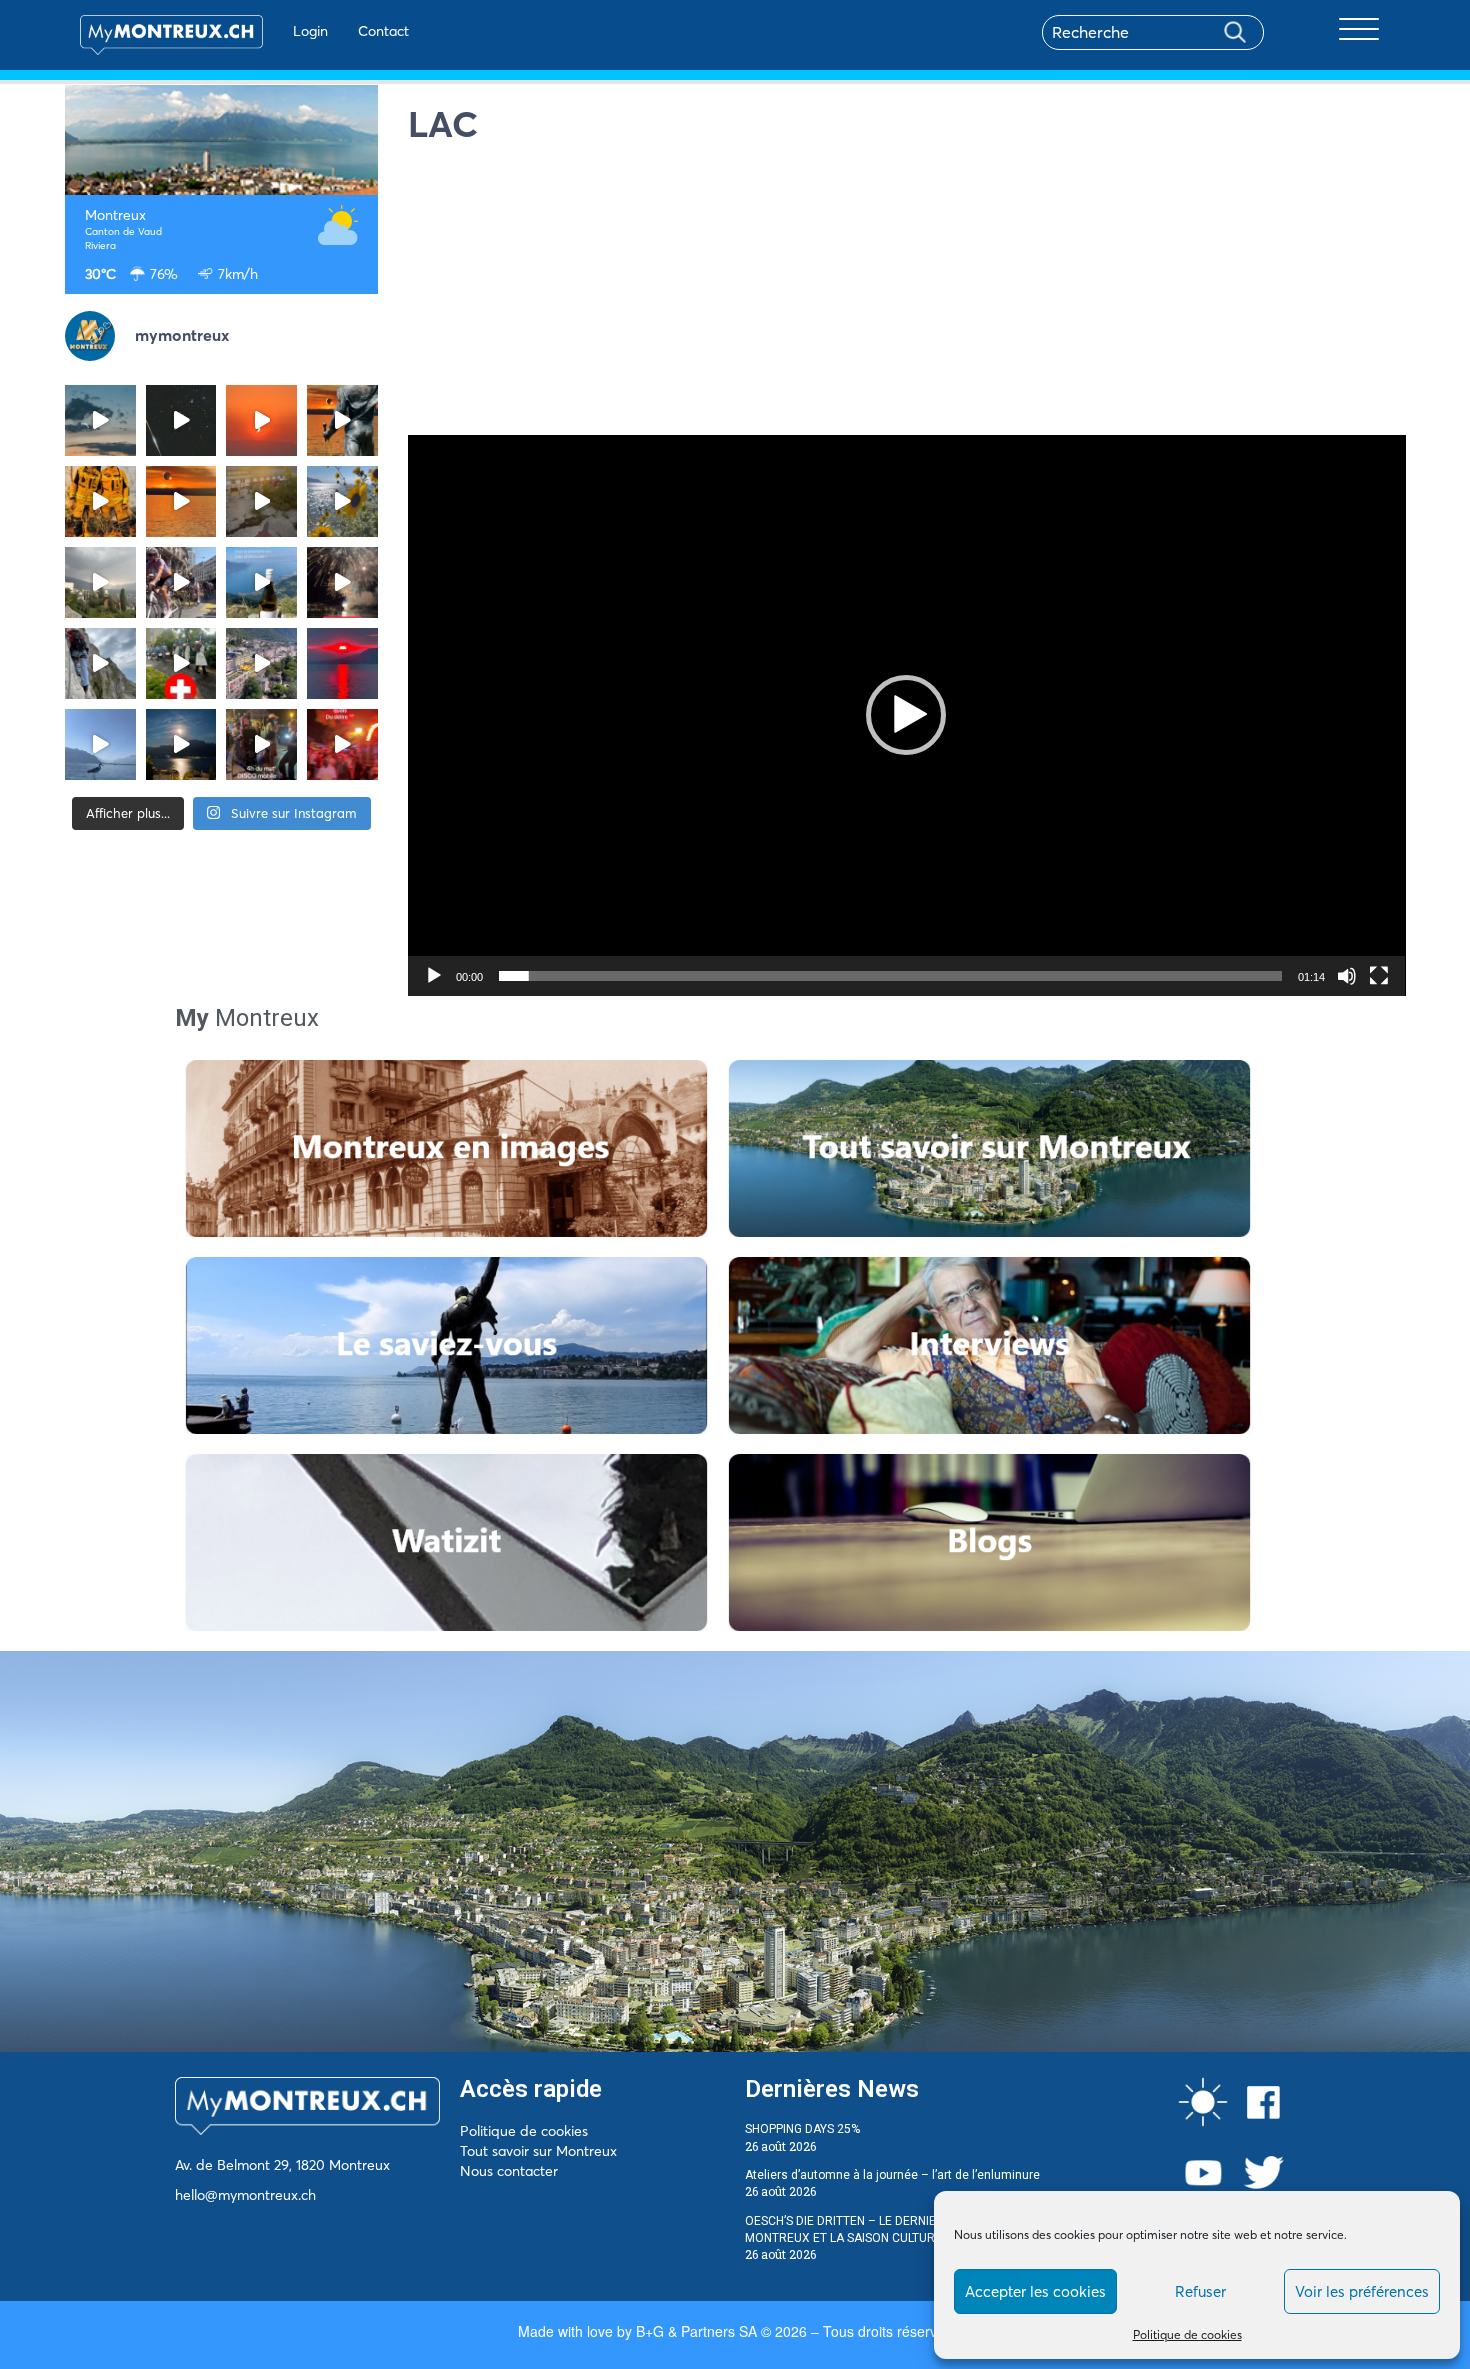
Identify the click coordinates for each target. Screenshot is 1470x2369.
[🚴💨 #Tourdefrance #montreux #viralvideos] (181, 582)
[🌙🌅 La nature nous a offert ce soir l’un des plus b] (261, 420)
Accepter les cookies (1035, 2291)
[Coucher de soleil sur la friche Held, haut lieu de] (261, 501)
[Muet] (1347, 976)
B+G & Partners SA (696, 2331)
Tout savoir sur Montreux (538, 2151)
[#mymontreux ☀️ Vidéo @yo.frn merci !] (261, 663)
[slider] (891, 976)
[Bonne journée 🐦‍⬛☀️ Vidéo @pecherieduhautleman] (100, 744)
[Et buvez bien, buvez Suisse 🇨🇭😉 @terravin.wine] (261, 582)
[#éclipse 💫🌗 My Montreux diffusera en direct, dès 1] (181, 501)
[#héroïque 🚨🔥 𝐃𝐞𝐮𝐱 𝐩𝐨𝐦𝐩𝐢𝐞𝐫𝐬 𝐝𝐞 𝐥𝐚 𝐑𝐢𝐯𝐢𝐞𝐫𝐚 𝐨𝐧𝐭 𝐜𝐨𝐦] (100, 501)
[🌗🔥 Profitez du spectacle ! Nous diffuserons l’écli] (342, 420)
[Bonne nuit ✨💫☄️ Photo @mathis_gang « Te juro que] (181, 744)
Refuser (1200, 2291)
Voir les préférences (1362, 2291)
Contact (383, 31)
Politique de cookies (1187, 2334)
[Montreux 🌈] (342, 744)
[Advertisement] (907, 295)
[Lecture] (434, 976)
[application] (907, 715)
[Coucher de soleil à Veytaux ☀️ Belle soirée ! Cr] (342, 663)
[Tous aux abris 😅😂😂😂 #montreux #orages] (100, 582)
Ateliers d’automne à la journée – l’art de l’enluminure (892, 2175)
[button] (906, 715)
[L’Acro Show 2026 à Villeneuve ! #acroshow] (100, 420)
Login (310, 31)
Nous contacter (509, 2171)
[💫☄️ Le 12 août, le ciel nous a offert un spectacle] (181, 420)
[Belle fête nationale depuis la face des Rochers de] (100, 663)
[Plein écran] (1379, 976)
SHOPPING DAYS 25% (802, 2129)
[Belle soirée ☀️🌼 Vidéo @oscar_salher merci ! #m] (342, 501)
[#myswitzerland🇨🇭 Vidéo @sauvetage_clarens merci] (342, 582)
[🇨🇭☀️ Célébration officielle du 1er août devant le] (181, 663)
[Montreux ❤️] (261, 744)
